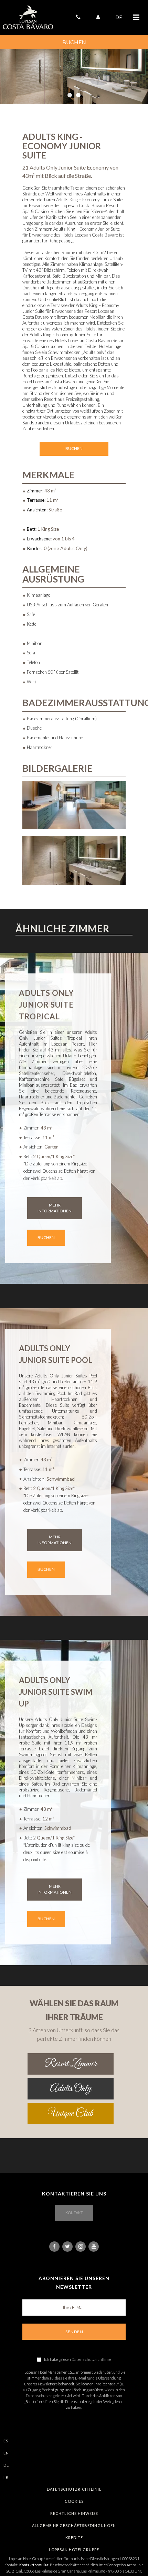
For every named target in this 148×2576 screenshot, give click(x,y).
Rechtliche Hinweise (74, 2513)
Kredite (74, 2537)
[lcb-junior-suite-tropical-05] (74, 860)
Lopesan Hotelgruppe (74, 2550)
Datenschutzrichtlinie (91, 2359)
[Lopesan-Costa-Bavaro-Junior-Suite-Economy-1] (74, 805)
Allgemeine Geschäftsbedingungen (74, 2525)
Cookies (74, 2501)
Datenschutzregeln (43, 2396)
